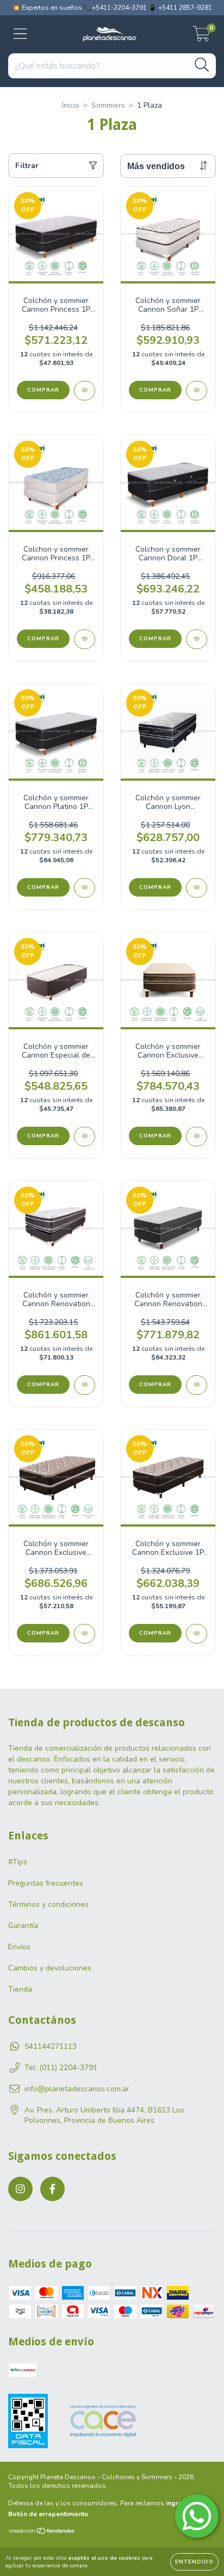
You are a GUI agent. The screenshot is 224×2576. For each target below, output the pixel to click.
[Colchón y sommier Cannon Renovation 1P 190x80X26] (197, 1385)
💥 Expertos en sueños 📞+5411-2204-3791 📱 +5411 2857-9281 (112, 8)
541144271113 (51, 2046)
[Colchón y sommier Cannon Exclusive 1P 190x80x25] (197, 1634)
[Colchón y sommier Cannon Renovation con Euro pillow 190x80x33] (85, 1385)
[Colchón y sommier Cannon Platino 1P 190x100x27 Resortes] (85, 888)
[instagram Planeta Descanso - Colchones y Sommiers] (20, 2189)
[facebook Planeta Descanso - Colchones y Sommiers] (52, 2189)
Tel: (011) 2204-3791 (61, 2068)
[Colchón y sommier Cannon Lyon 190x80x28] (197, 888)
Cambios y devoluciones (50, 1968)
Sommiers (108, 105)
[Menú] (20, 34)
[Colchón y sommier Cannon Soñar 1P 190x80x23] (197, 391)
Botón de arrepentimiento (48, 2514)
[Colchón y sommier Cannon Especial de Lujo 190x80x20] (85, 1136)
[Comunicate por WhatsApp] (197, 2516)
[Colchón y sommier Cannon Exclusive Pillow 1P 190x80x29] (85, 1634)
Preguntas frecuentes (46, 1883)
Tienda (20, 1989)
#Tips (18, 1862)
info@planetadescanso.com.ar (77, 2089)
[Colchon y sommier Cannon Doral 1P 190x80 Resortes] (197, 639)
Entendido (194, 2562)
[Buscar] (202, 65)
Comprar (43, 390)
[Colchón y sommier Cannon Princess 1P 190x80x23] (85, 391)
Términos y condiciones (48, 1904)
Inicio (71, 105)
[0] (201, 37)
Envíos (19, 1947)
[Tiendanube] (42, 2532)
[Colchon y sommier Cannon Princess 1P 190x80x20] (85, 639)
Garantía (23, 1926)
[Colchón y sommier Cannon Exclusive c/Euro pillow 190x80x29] (197, 1136)
